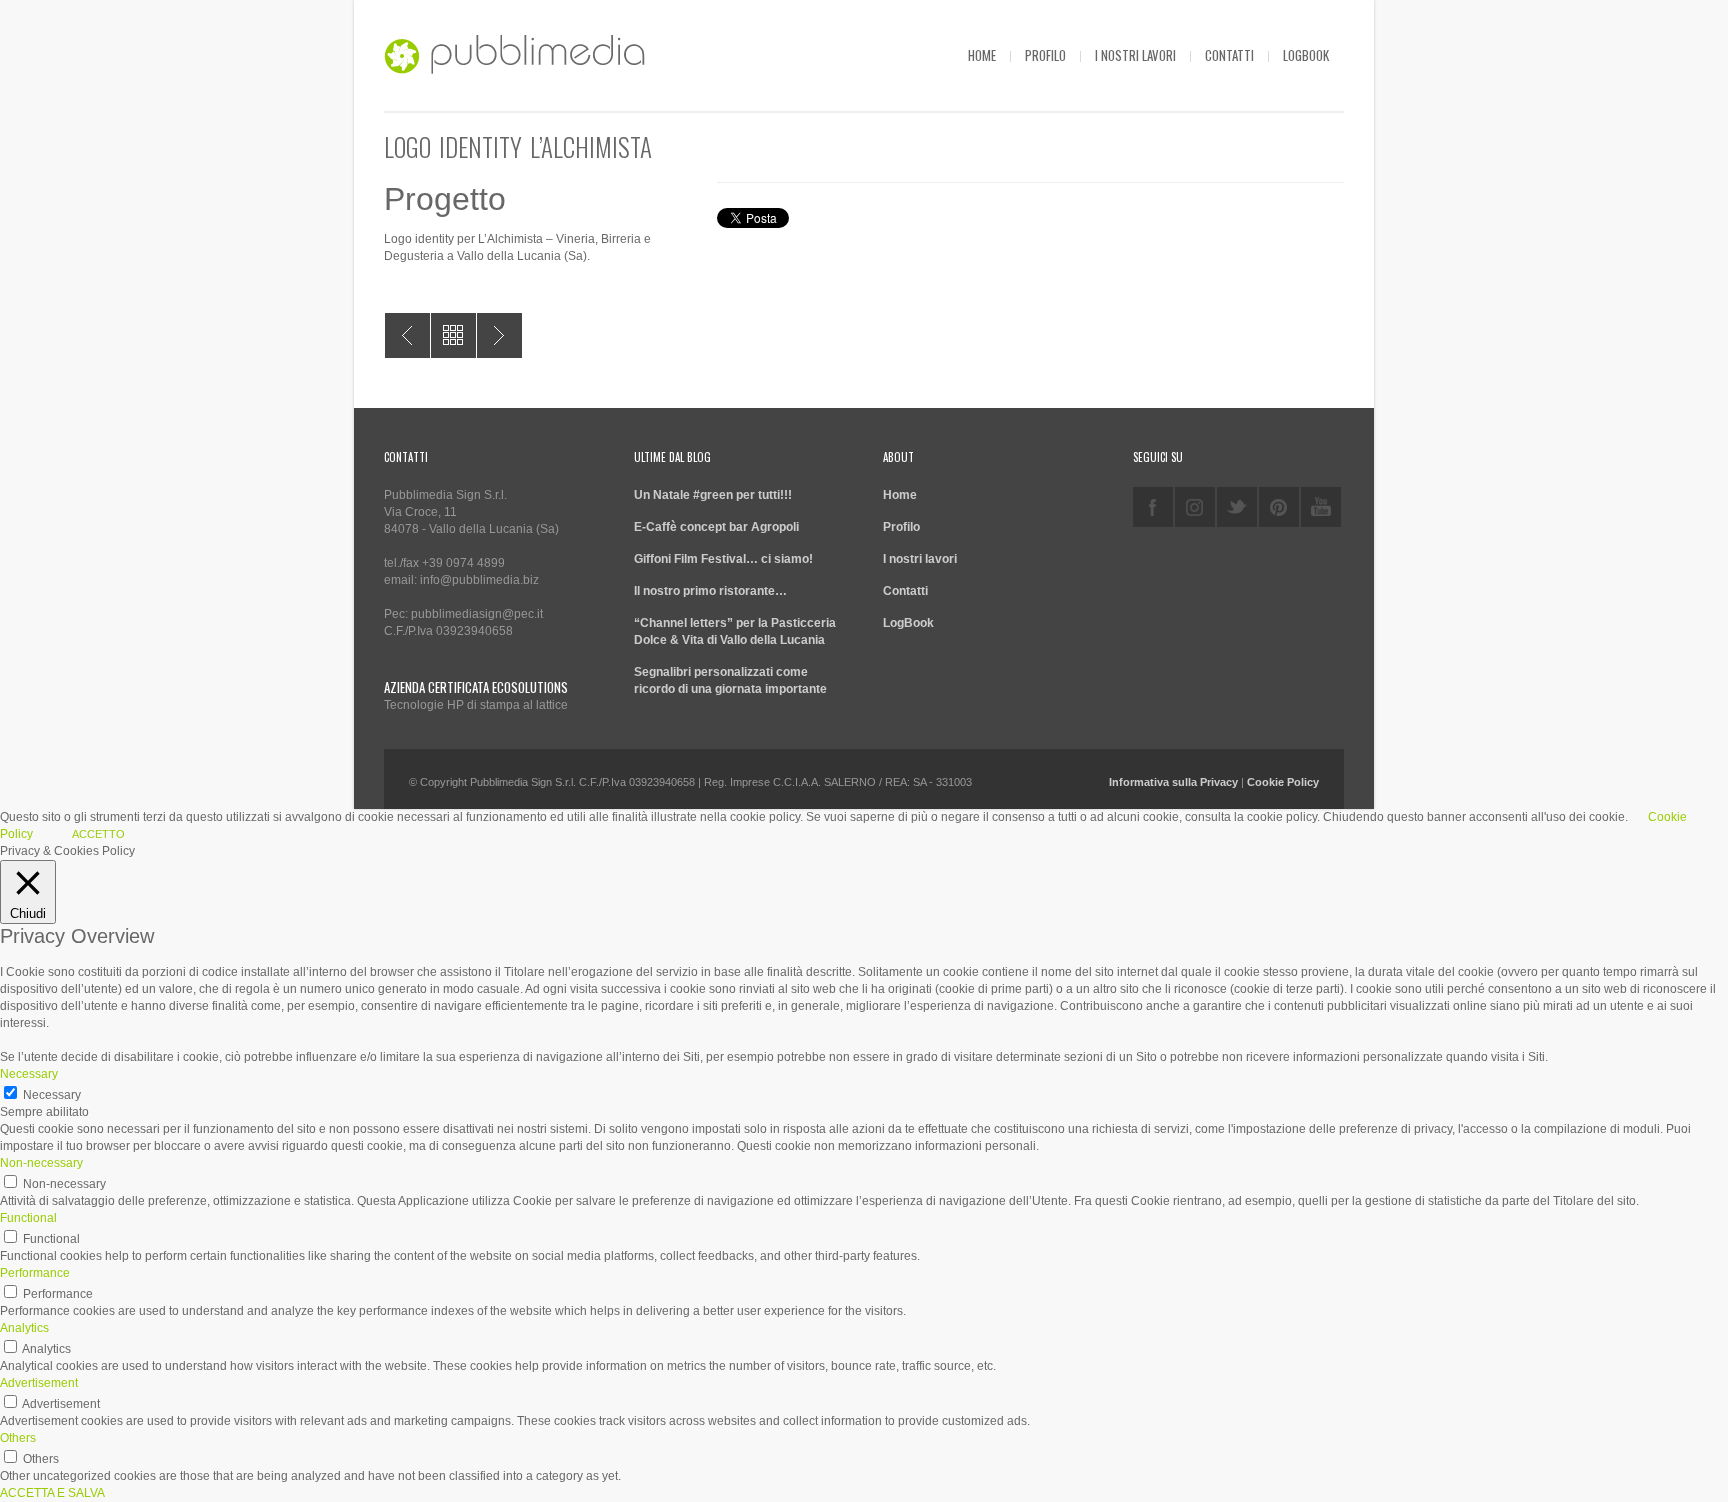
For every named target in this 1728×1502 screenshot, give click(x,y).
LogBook (1306, 55)
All (453, 335)
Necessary (52, 1095)
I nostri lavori (1135, 55)
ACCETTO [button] (98, 834)
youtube (1321, 507)
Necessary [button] (29, 1074)
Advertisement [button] (39, 1383)
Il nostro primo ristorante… (710, 591)
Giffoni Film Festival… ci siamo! (723, 559)
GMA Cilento (407, 335)
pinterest (1279, 507)
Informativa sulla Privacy (1173, 782)
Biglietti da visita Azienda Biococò (499, 335)
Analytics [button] (24, 1328)
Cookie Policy (1283, 782)
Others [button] (18, 1438)
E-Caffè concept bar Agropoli (716, 527)
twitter (1237, 507)
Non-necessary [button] (41, 1163)
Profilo (1045, 55)
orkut (1195, 507)
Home (982, 55)
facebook (1153, 507)
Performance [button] (35, 1273)
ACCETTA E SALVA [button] (52, 1493)
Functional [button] (28, 1218)
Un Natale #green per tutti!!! (713, 495)
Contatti (1229, 55)
